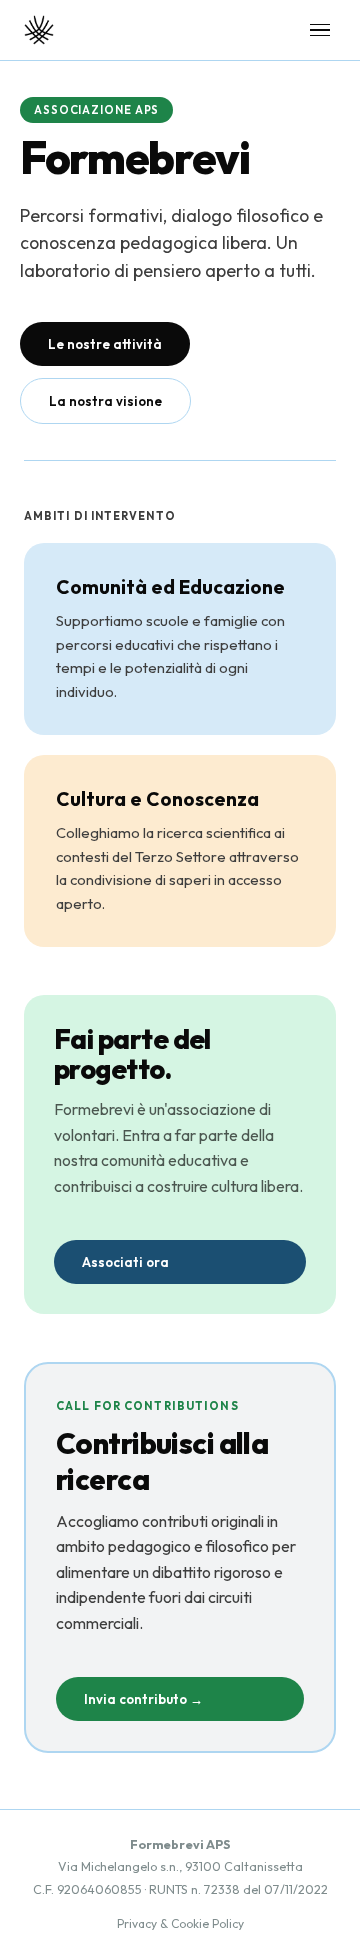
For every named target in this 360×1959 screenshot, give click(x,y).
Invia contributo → (143, 1699)
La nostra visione (105, 401)
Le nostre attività (105, 344)
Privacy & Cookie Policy (180, 1923)
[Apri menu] (320, 30)
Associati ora (125, 1262)
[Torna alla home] (39, 30)
